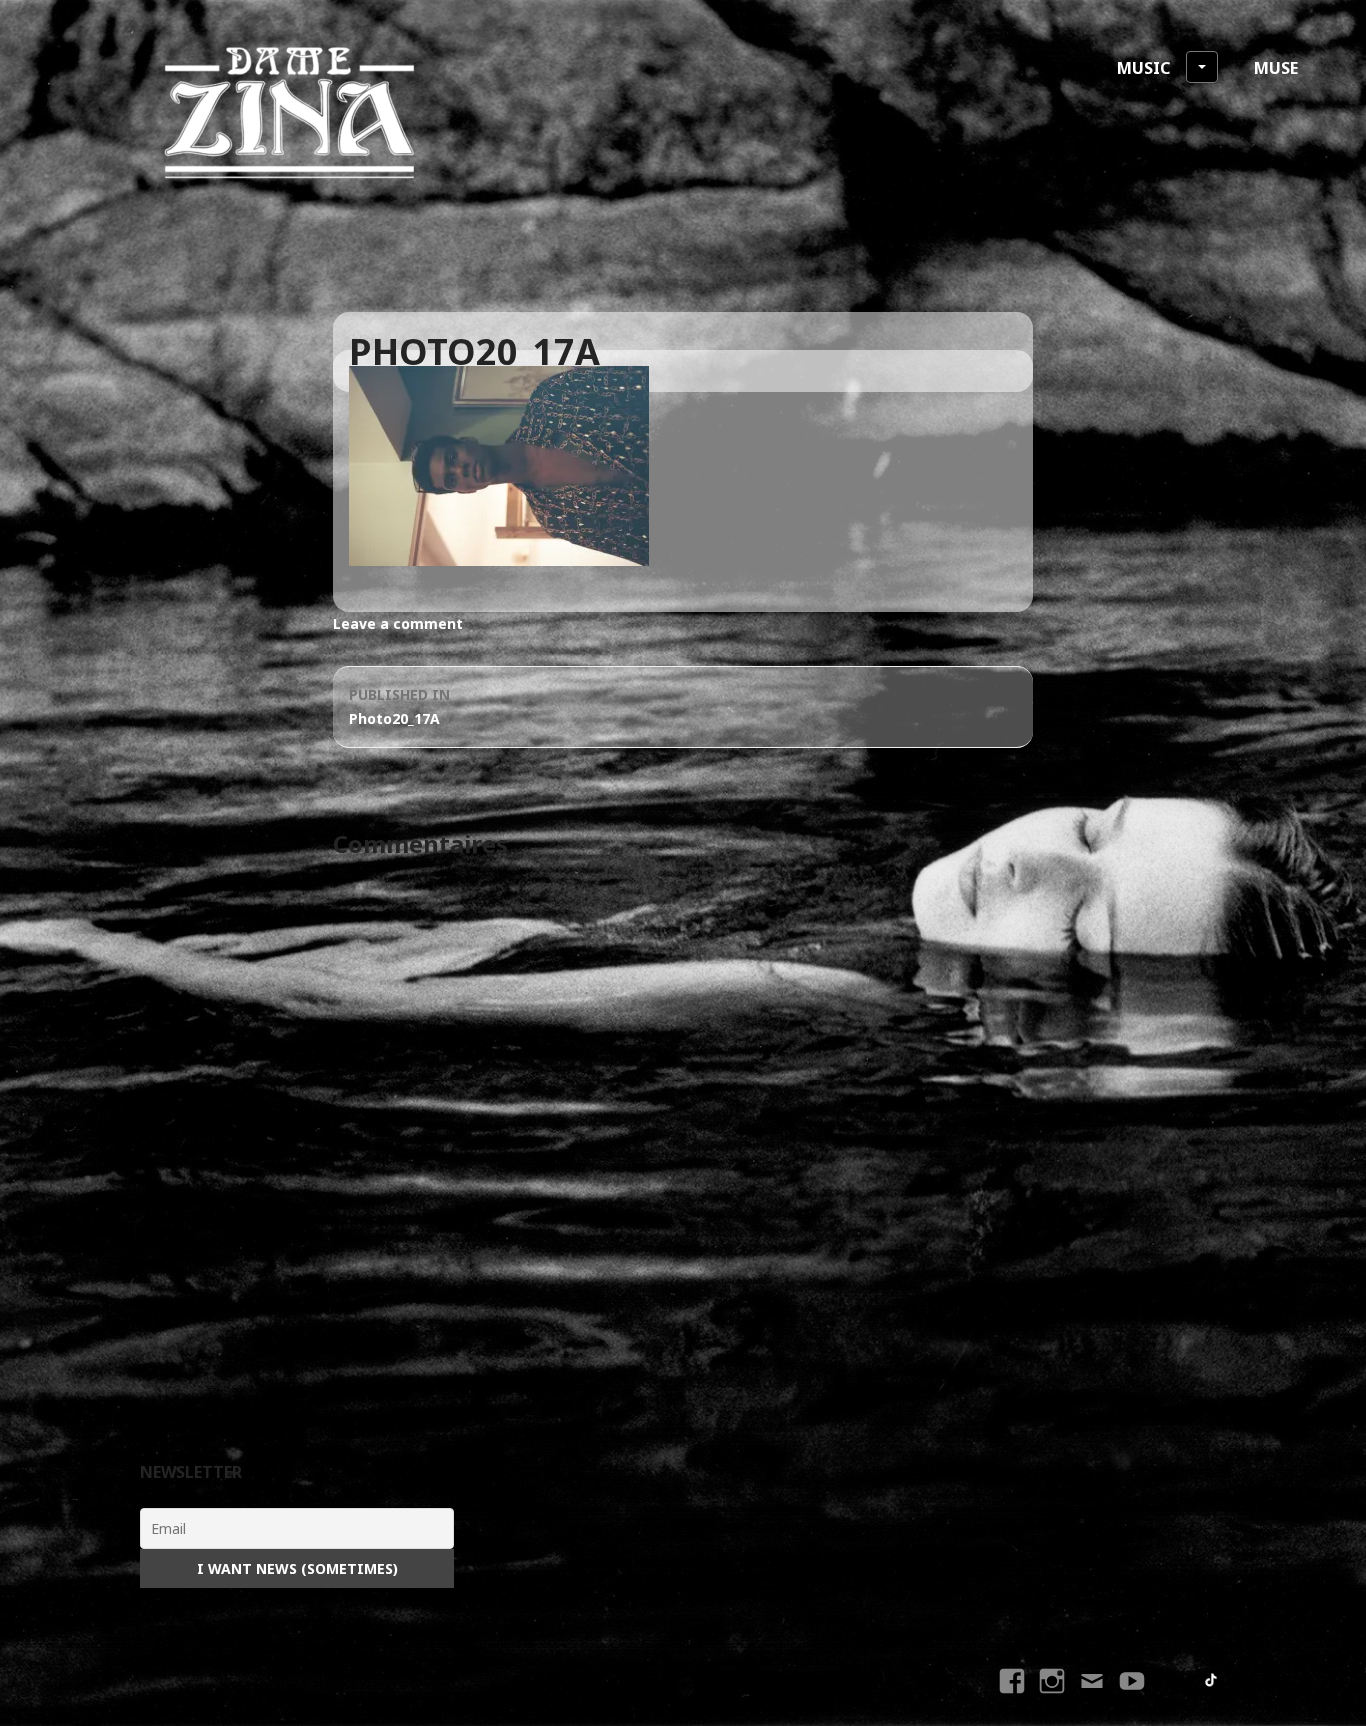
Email (1092, 1698)
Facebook (1014, 1698)
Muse (1276, 68)
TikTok (1212, 1681)
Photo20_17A (399, 706)
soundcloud (1174, 1681)
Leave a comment (398, 623)
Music (1143, 68)
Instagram (1052, 1698)
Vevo (1134, 1698)
